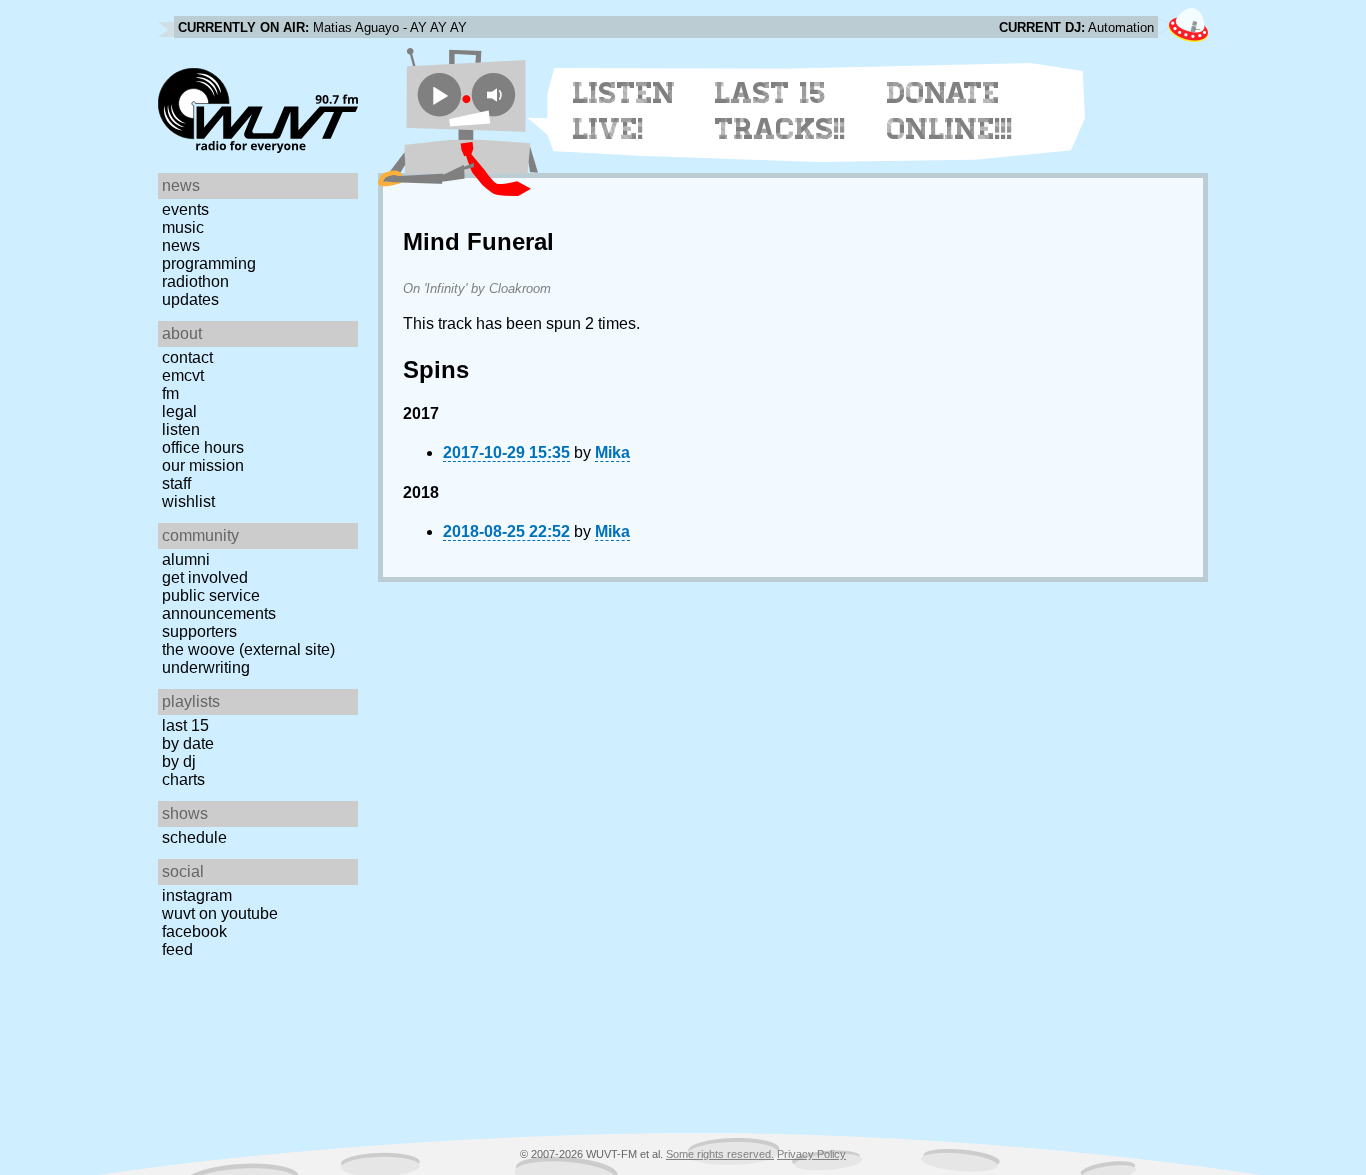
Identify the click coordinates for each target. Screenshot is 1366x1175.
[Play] (439, 94)
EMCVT (183, 375)
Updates (190, 299)
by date (188, 743)
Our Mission (203, 465)
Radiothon (195, 281)
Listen (181, 429)
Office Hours (203, 447)
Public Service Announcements (219, 604)
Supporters (199, 631)
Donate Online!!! (950, 111)
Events (185, 209)
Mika (612, 452)
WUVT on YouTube (220, 913)
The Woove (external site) (248, 649)
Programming (209, 263)
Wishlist (188, 501)
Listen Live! (624, 111)
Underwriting (206, 667)
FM (170, 393)
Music (183, 227)
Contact (187, 357)
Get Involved (205, 577)
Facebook (194, 931)
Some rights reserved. (720, 1154)
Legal (179, 411)
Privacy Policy (811, 1154)
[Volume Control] (496, 94)
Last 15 (185, 725)
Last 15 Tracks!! (780, 111)
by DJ (179, 761)
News (181, 245)
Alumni (186, 559)
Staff (176, 483)
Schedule (194, 837)
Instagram (197, 895)
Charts (183, 779)
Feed (177, 949)
